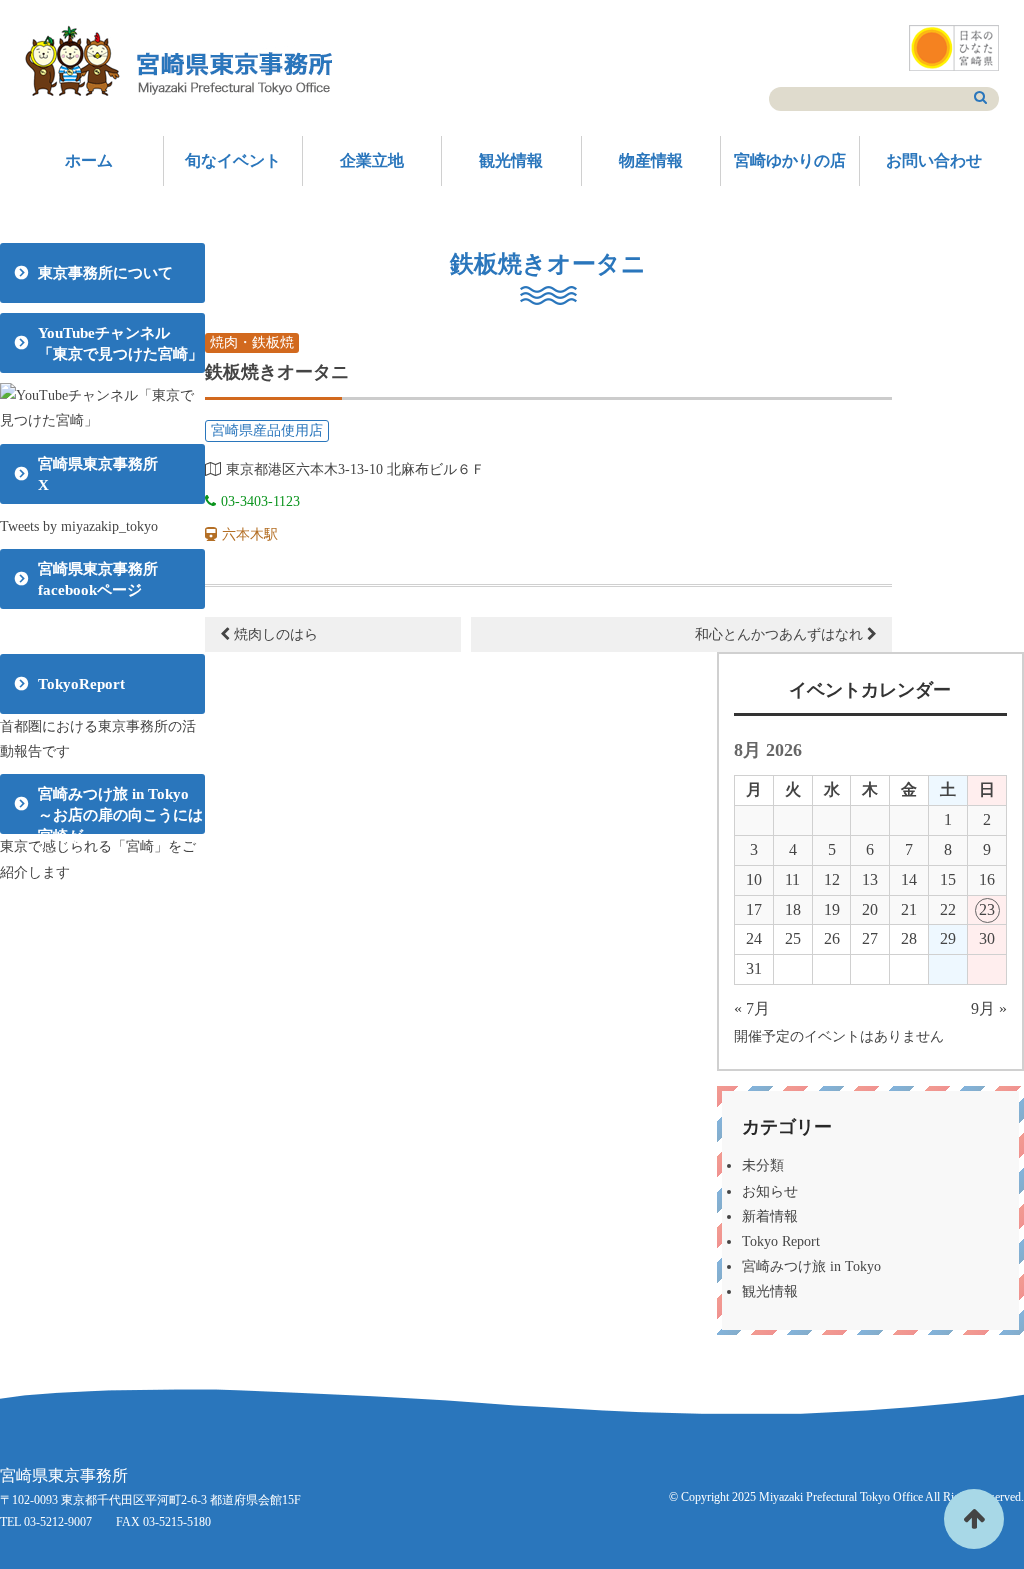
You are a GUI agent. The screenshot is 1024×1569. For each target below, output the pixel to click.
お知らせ (770, 1191)
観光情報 (511, 160)
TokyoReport (81, 684)
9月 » (989, 1008)
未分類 (763, 1165)
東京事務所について (105, 273)
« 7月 (752, 1008)
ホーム (89, 160)
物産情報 (651, 160)
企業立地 (372, 160)
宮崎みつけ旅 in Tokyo (811, 1266)
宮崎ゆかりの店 (790, 160)
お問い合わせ (934, 160)
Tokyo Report (781, 1241)
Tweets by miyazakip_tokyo (79, 526)
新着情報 (770, 1216)
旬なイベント (233, 160)
